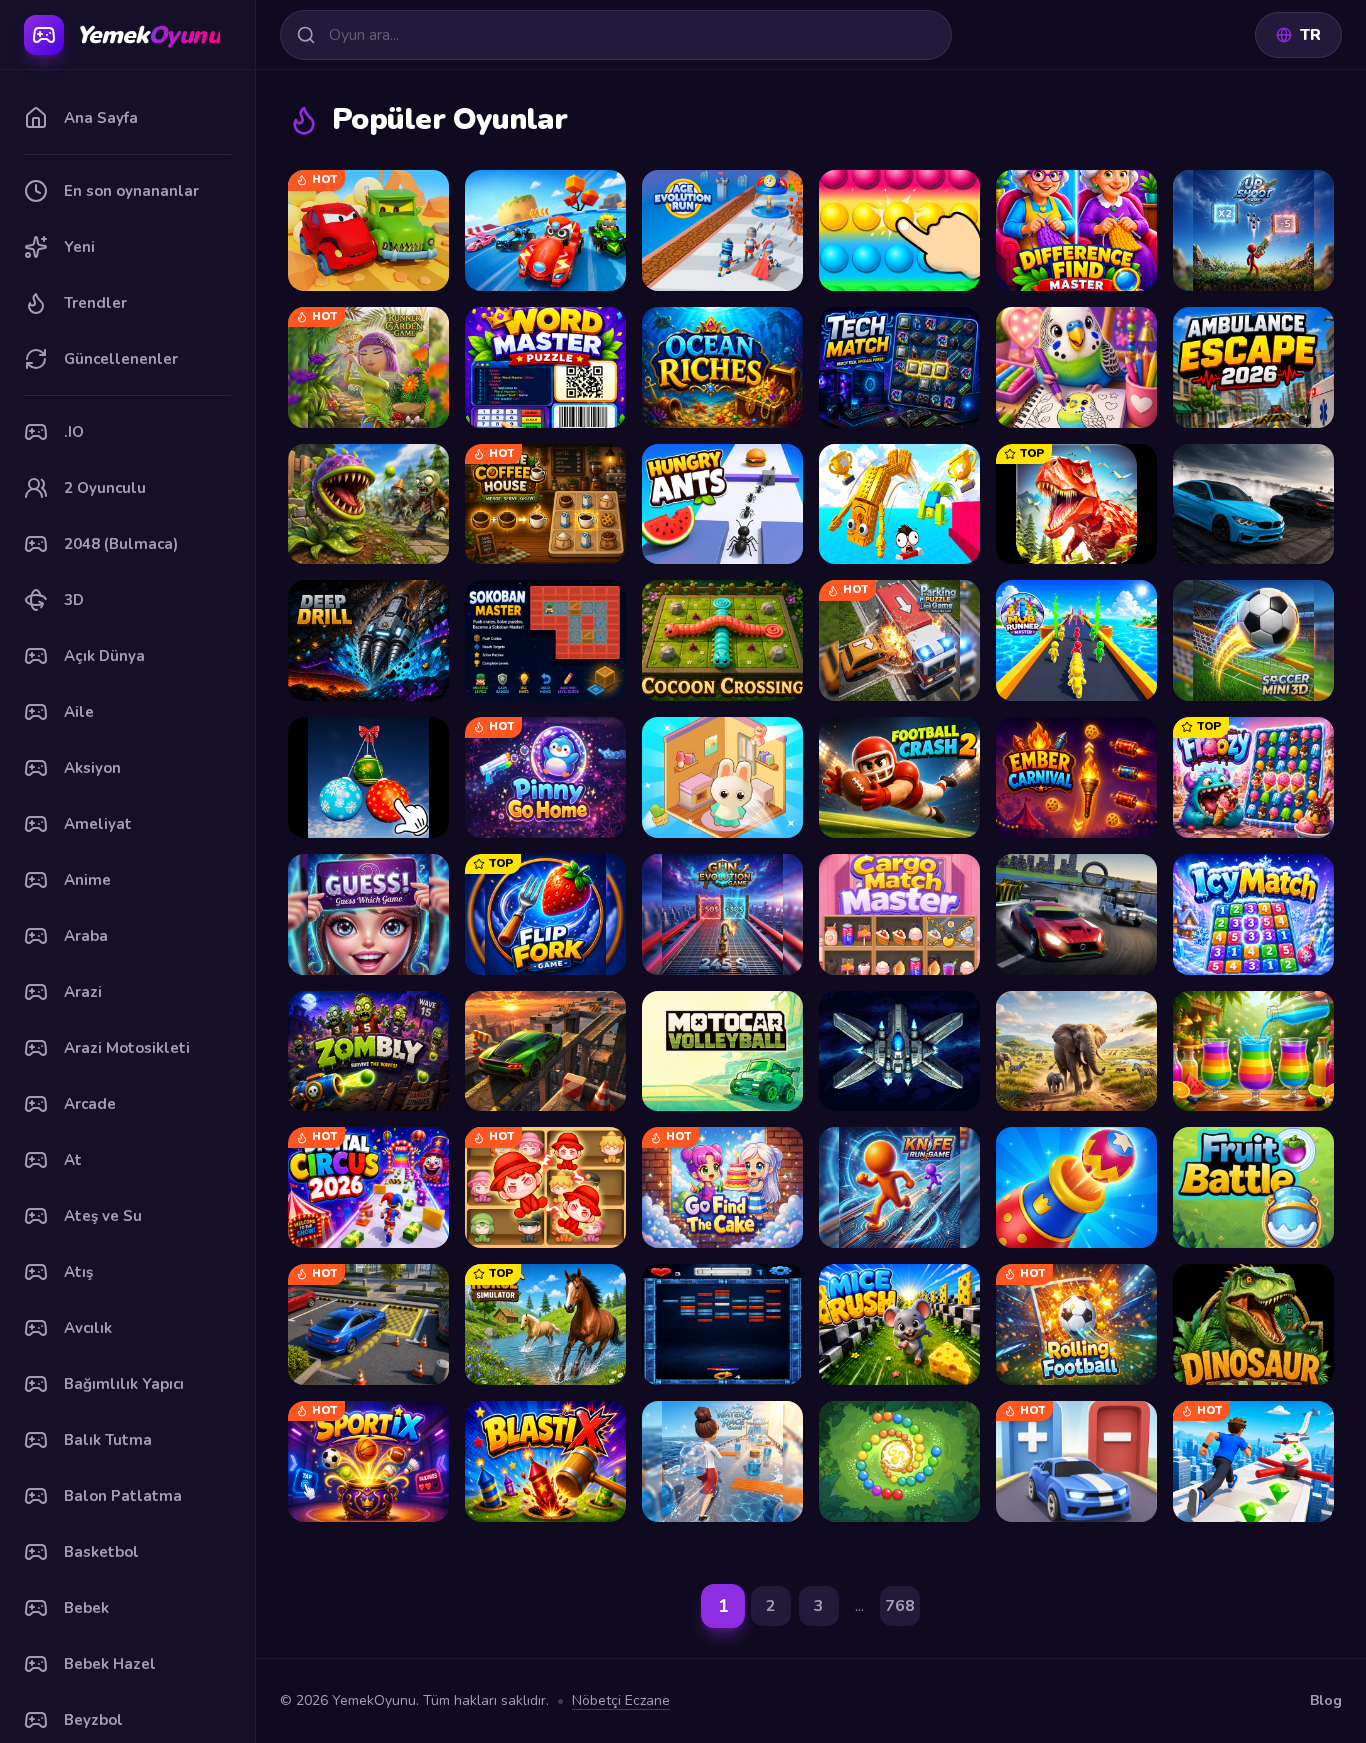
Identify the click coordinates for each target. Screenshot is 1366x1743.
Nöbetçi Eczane (621, 1700)
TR (1310, 35)
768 (900, 1606)
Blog (1326, 1700)
